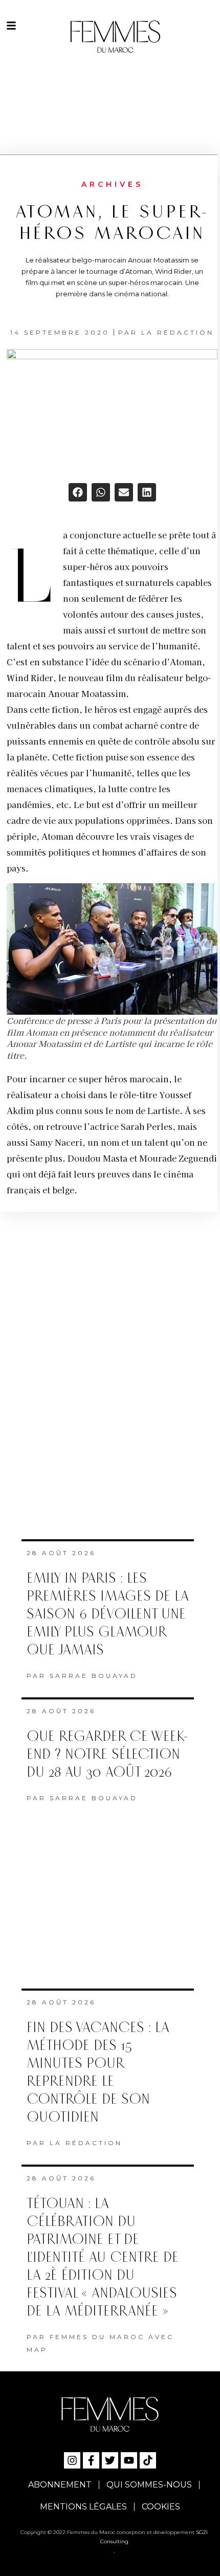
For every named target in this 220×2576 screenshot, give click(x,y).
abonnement (60, 2485)
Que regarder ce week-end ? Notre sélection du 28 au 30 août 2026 (107, 1754)
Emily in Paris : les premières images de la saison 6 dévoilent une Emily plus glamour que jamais (108, 1614)
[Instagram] (72, 2460)
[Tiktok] (148, 2460)
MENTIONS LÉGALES (83, 2507)
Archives (112, 184)
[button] (78, 492)
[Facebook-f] (91, 2460)
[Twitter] (110, 2460)
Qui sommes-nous (149, 2485)
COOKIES (161, 2507)
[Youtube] (129, 2460)
